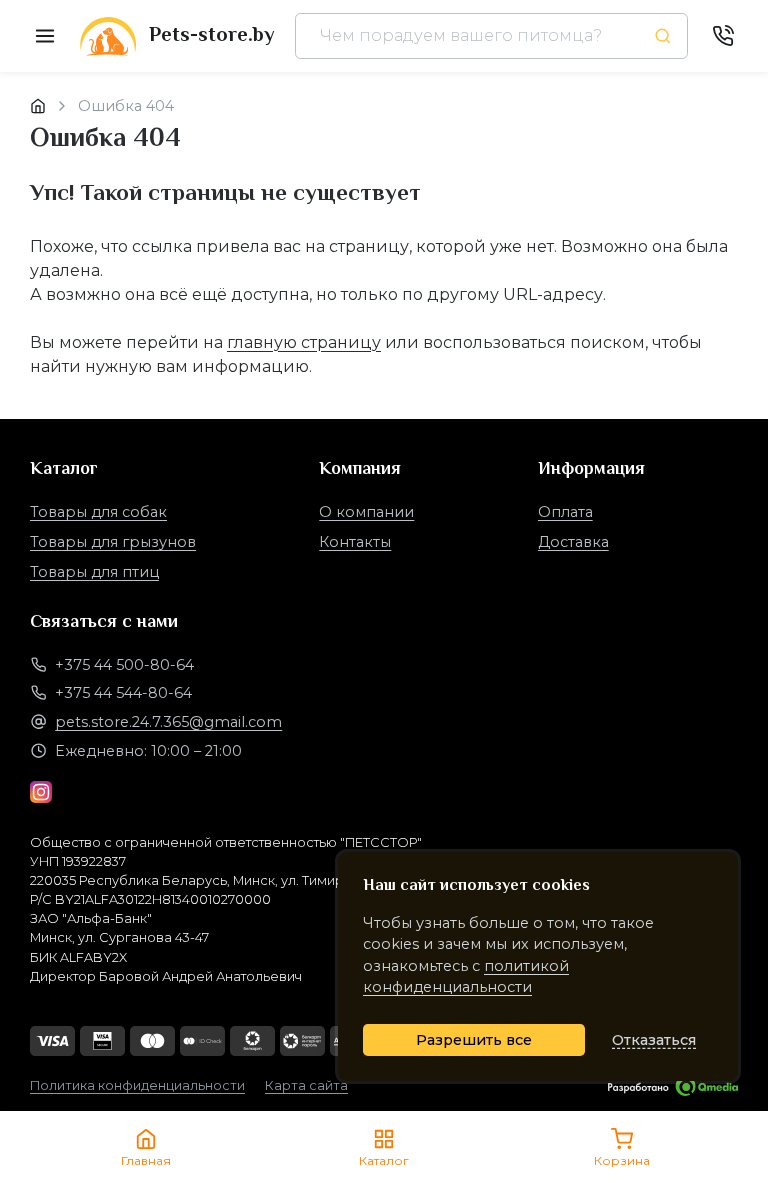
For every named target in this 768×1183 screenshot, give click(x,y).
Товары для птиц (94, 572)
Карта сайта (306, 1085)
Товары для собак (98, 512)
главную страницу (304, 342)
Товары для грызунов (113, 542)
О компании (366, 512)
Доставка (573, 542)
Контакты (355, 542)
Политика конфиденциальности (137, 1085)
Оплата (565, 512)
